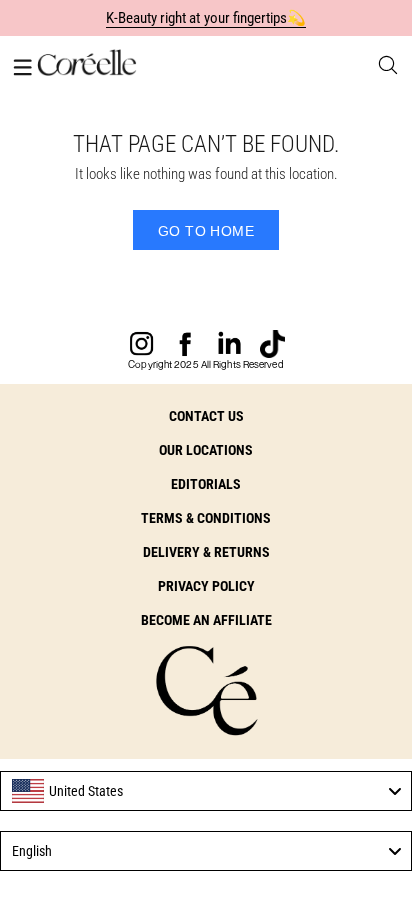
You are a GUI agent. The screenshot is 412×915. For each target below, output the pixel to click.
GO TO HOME (206, 231)
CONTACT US (206, 416)
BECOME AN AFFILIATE (206, 620)
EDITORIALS (206, 484)
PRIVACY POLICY (206, 586)
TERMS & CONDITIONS (206, 518)
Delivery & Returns (206, 552)
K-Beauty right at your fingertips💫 (206, 18)
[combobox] (206, 791)
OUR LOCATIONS (206, 450)
